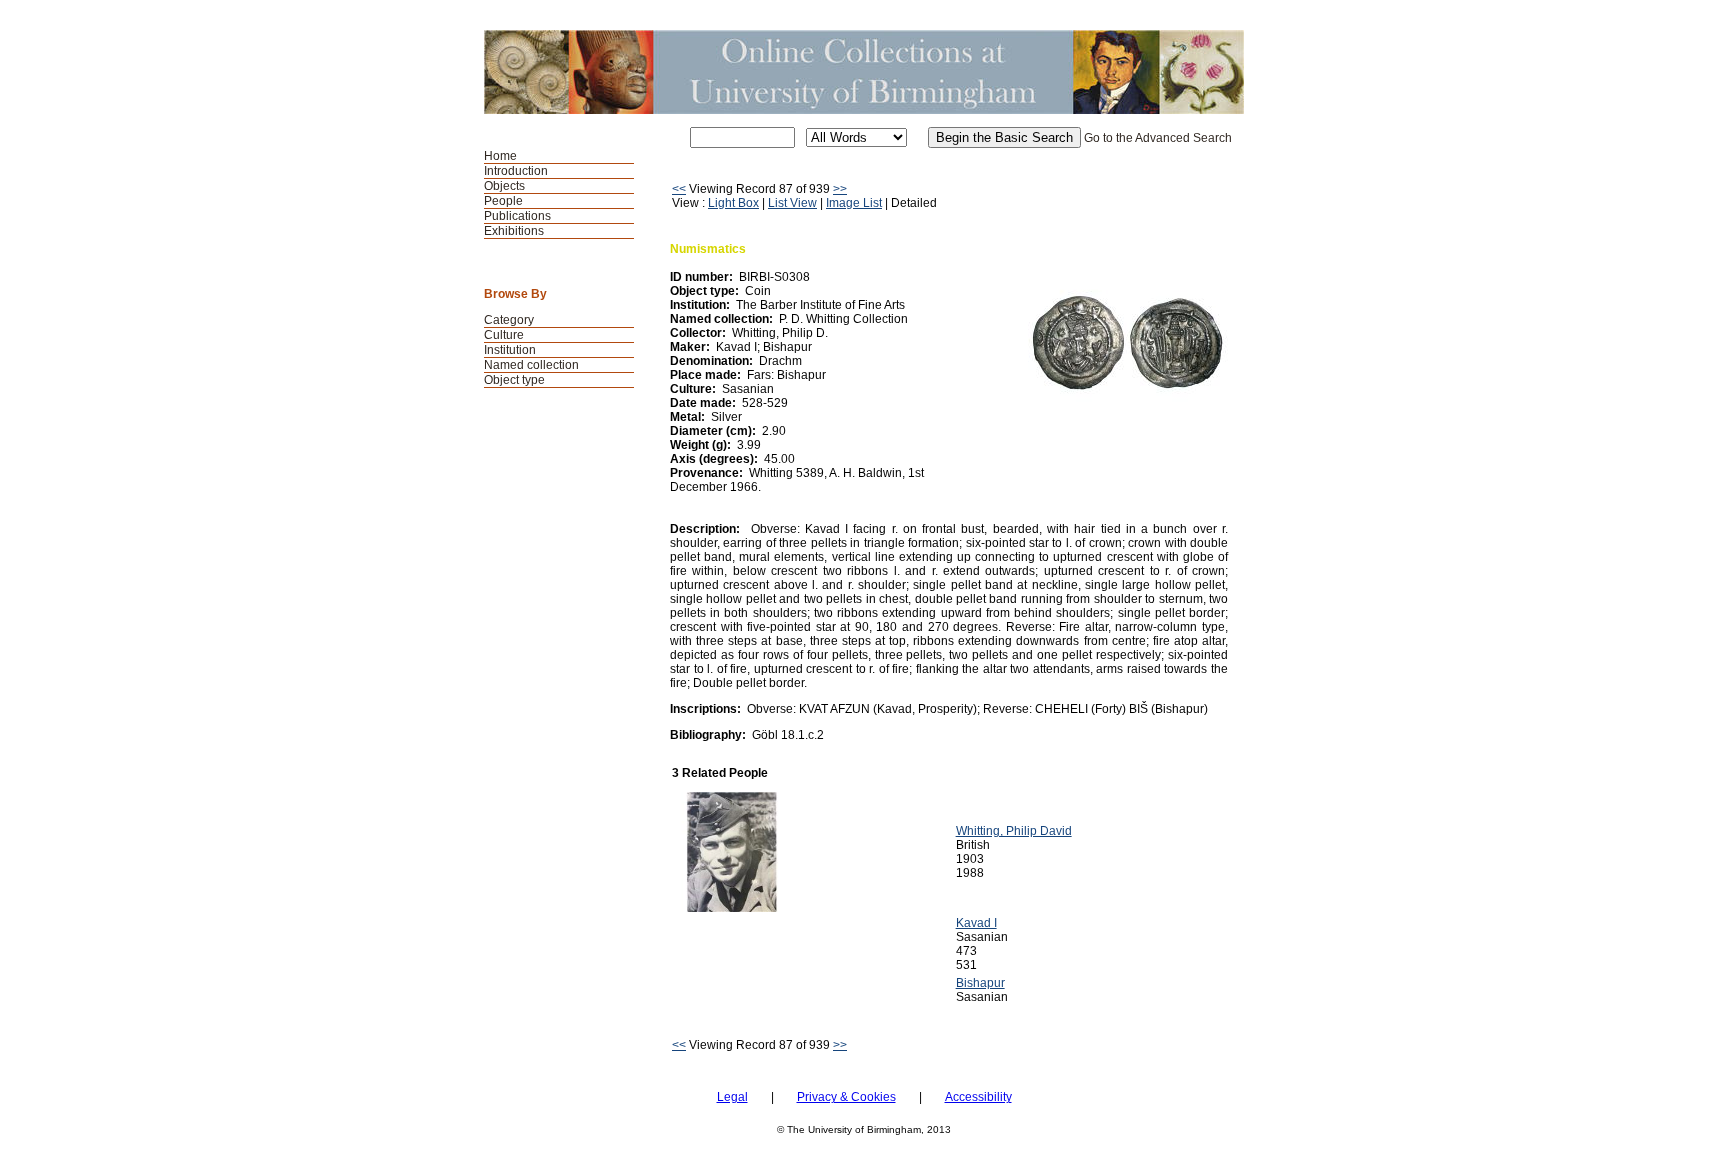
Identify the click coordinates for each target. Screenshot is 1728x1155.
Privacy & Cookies (846, 1097)
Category (509, 320)
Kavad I (976, 923)
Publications (517, 216)
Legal (732, 1097)
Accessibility (978, 1097)
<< (679, 189)
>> (840, 189)
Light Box (733, 203)
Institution (510, 350)
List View (792, 203)
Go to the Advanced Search (1158, 138)
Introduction (516, 171)
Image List (854, 203)
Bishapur (980, 983)
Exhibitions (514, 231)
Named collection (531, 365)
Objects (504, 186)
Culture (504, 335)
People (503, 201)
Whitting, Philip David (1014, 831)
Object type (514, 380)
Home (500, 156)
